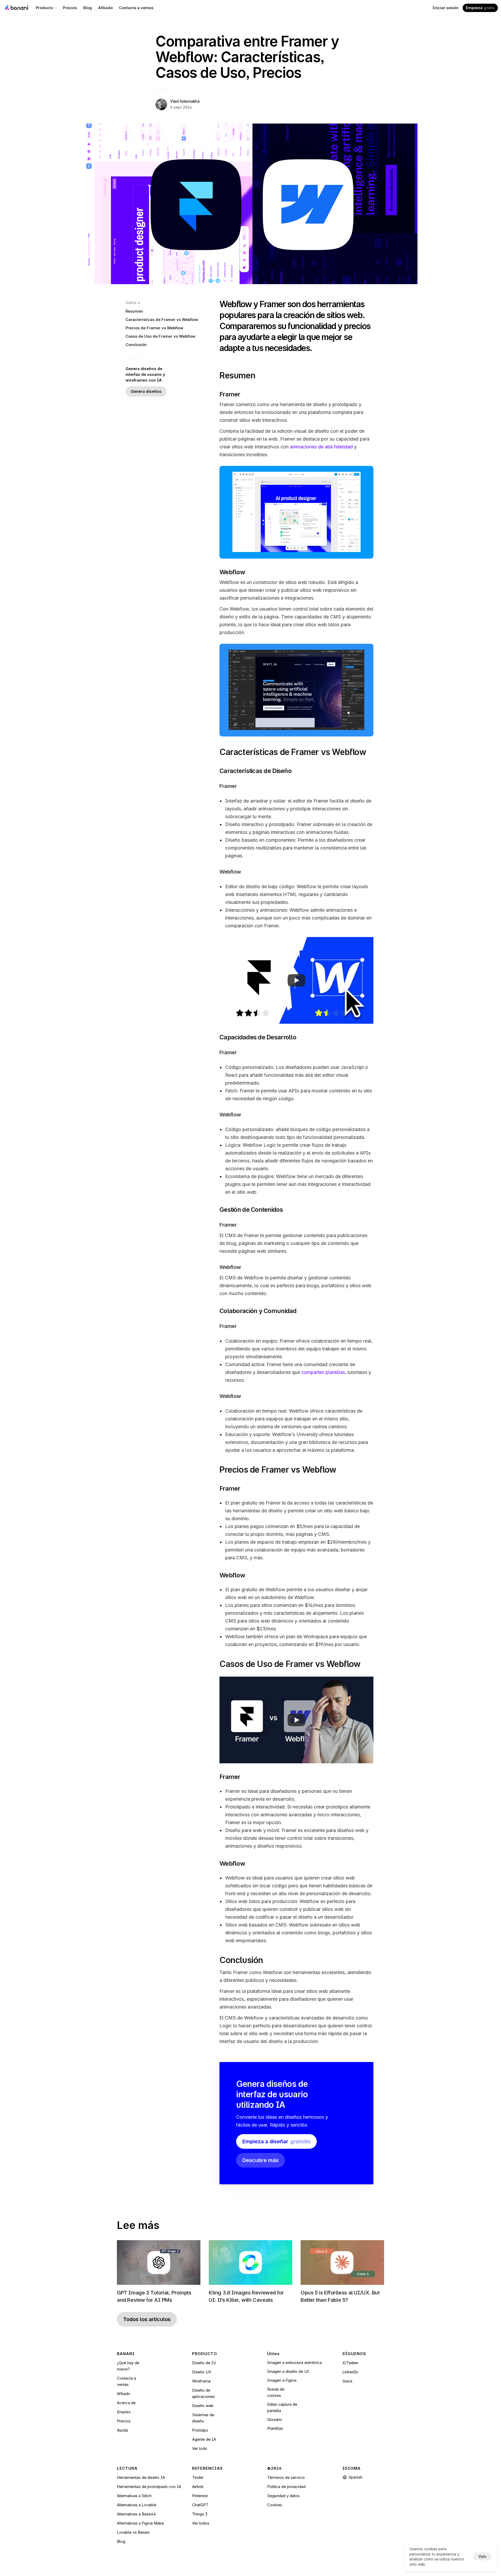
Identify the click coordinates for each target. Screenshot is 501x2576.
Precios (124, 2421)
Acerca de (126, 2403)
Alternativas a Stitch (134, 2496)
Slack (347, 2381)
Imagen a (276, 2380)
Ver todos (201, 2523)
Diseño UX (202, 2372)
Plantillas (275, 2428)
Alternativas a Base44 (136, 2514)
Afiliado (124, 2394)
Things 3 (200, 2514)
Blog (121, 2541)
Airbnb (198, 2487)
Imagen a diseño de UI (288, 2371)
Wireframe (201, 2381)
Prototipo (200, 2430)
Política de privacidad (286, 2487)
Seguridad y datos (283, 2496)
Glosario (275, 2419)
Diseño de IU (204, 2363)
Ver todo (200, 2448)
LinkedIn (350, 2372)
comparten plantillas (323, 1372)
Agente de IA (204, 2439)
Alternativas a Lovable (137, 2505)
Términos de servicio (286, 2477)
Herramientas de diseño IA (141, 2477)
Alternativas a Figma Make (140, 2523)
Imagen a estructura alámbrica (294, 2363)
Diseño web (203, 2406)
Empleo (124, 2412)
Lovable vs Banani (133, 2532)
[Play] (296, 980)
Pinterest (200, 2496)
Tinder (198, 2477)
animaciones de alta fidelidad (321, 447)
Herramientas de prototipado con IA (149, 2487)
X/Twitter (350, 2363)
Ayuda (122, 2430)
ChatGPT (200, 2505)
